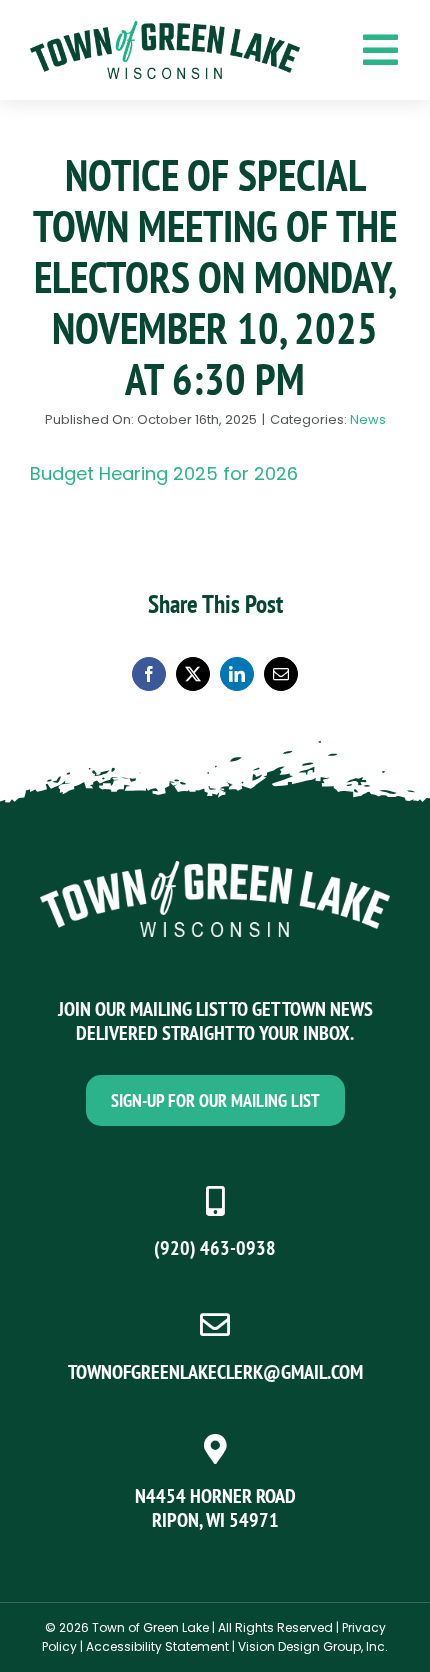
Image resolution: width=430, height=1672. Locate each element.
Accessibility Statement (157, 1646)
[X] (193, 674)
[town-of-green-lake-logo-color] (165, 29)
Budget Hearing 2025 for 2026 (164, 473)
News (368, 419)
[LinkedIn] (237, 674)
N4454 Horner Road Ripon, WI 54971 (215, 1508)
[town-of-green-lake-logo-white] (215, 869)
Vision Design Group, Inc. (313, 1646)
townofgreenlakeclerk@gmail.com (215, 1372)
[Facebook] (149, 674)
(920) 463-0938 (215, 1248)
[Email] (281, 674)
